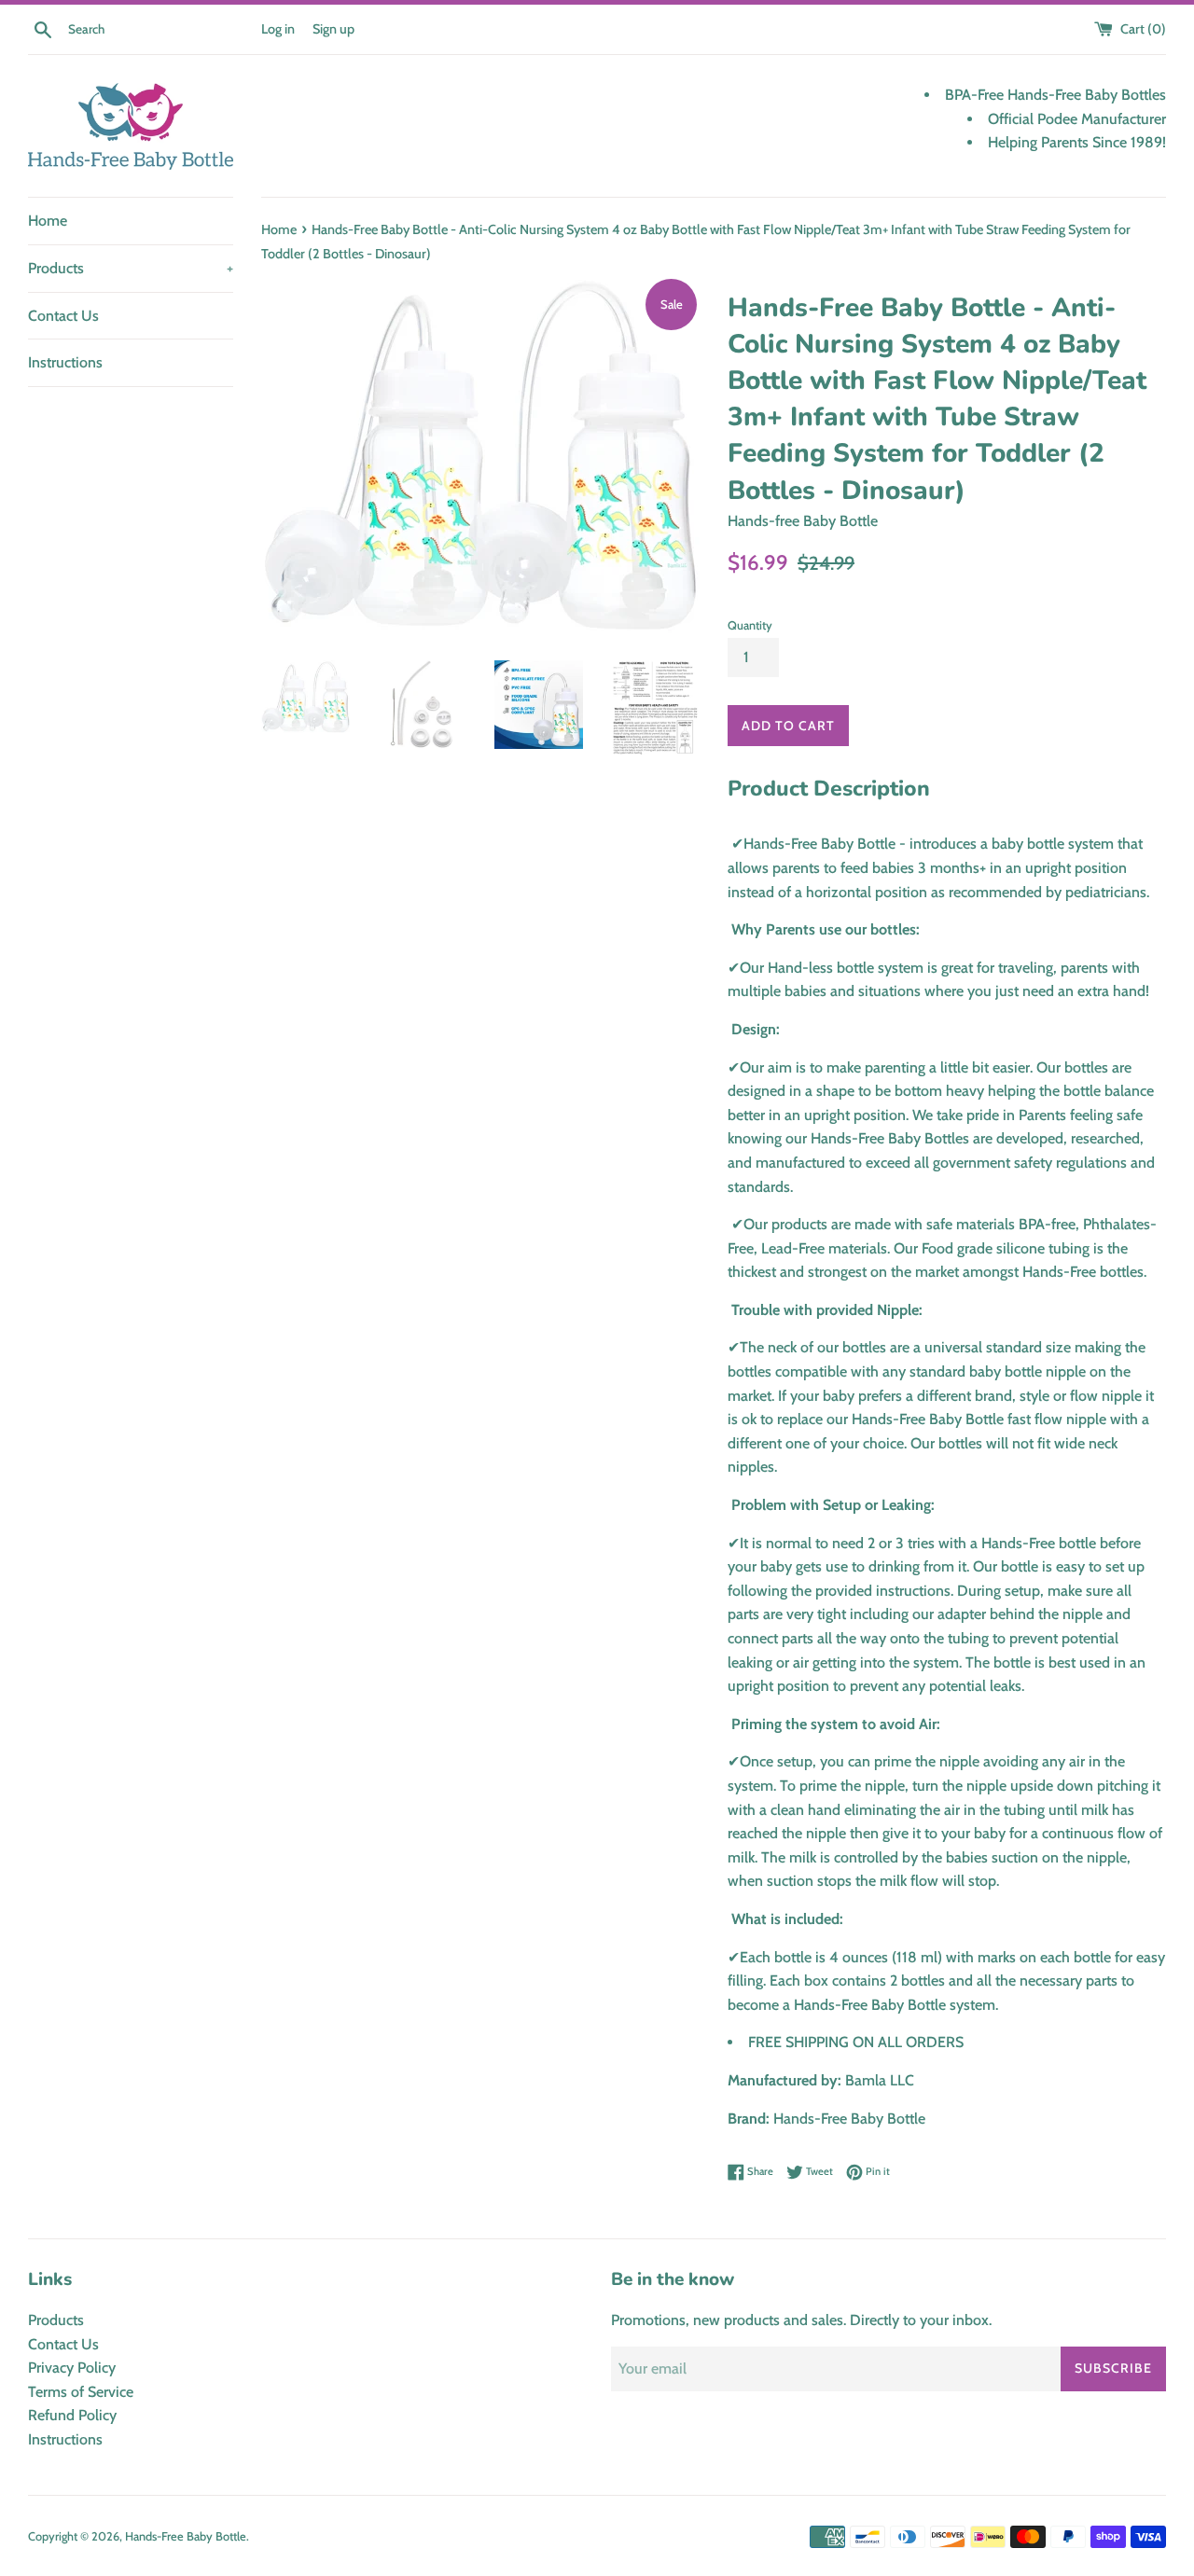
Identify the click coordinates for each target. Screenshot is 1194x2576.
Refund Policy (72, 2415)
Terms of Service (81, 2392)
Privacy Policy (72, 2368)
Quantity (750, 625)
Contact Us (63, 316)
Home (48, 221)
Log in (278, 29)
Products (131, 268)
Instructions (65, 362)
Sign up (333, 29)
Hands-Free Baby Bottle (186, 2536)
